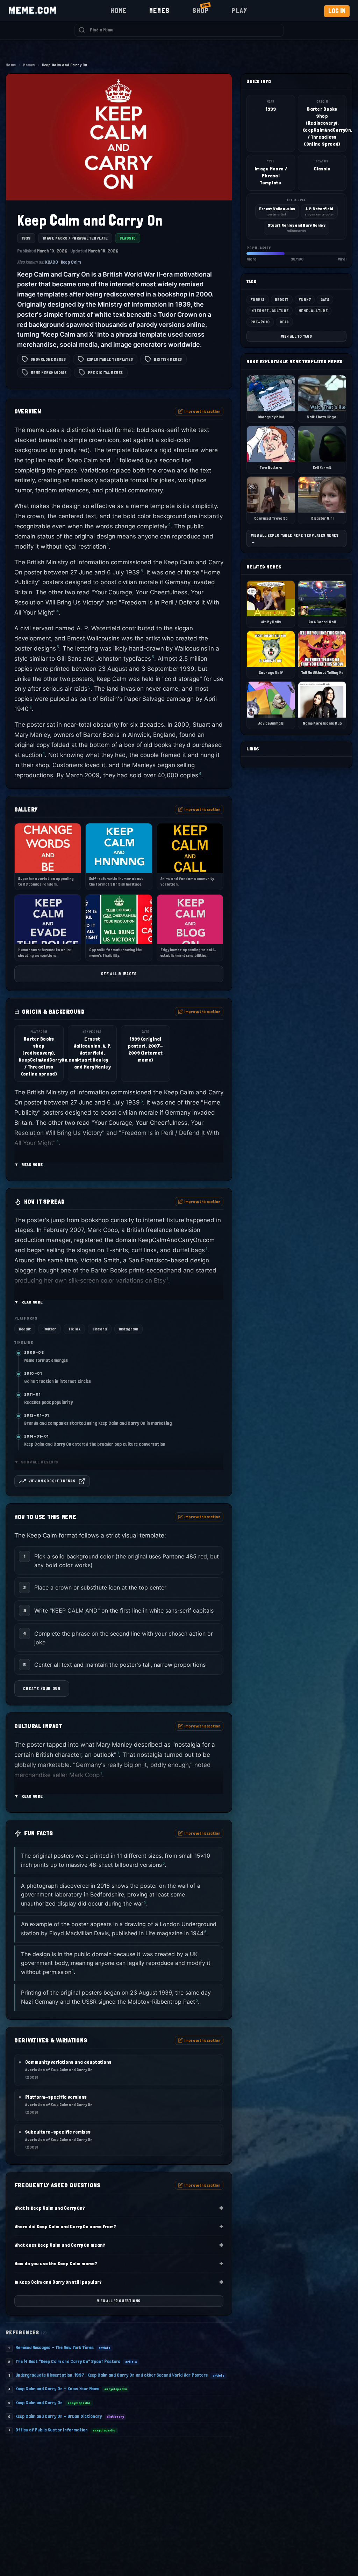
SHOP (201, 10)
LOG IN (337, 11)
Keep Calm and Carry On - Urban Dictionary (59, 2416)
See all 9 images (119, 974)
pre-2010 (260, 322)
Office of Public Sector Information (52, 2430)
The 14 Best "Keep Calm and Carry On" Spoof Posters (68, 2361)
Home (11, 65)
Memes (29, 65)
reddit (282, 300)
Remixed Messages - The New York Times (55, 2347)
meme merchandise (49, 373)
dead (284, 322)
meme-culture (313, 311)
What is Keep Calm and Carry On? (119, 2208)
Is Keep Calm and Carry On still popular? (119, 2282)
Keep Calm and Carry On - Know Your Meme (57, 2388)
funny (305, 300)
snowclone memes (48, 359)
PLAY (239, 10)
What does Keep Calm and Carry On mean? (119, 2245)
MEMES (160, 10)
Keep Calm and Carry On (39, 2402)
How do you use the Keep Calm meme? (119, 2263)
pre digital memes (105, 373)
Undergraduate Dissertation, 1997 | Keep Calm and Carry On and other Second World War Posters (112, 2375)
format (258, 300)
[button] (119, 1130)
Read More (29, 1165)
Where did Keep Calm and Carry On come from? (119, 2226)
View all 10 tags (297, 336)
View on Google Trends (52, 1481)
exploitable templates (110, 359)
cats (325, 300)
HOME (119, 10)
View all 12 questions (119, 2301)
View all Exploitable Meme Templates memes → (295, 538)
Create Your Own (42, 1689)
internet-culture (270, 311)
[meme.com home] (32, 10)
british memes (168, 359)
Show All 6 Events (36, 1462)
